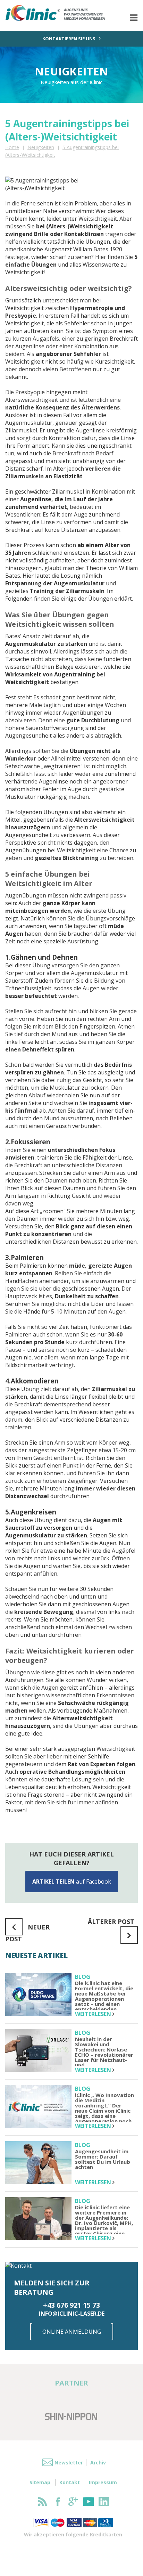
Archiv (98, 2463)
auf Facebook (72, 1882)
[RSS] (43, 2502)
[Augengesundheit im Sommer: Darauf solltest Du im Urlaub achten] (38, 2164)
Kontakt (70, 2482)
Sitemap (40, 2482)
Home (12, 147)
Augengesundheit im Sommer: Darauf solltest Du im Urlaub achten (103, 2160)
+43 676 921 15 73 (71, 2305)
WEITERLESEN (94, 2014)
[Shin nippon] (71, 2416)
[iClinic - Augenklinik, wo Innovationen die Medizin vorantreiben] (65, 13)
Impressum (103, 2482)
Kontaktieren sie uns (69, 39)
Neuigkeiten (41, 147)
